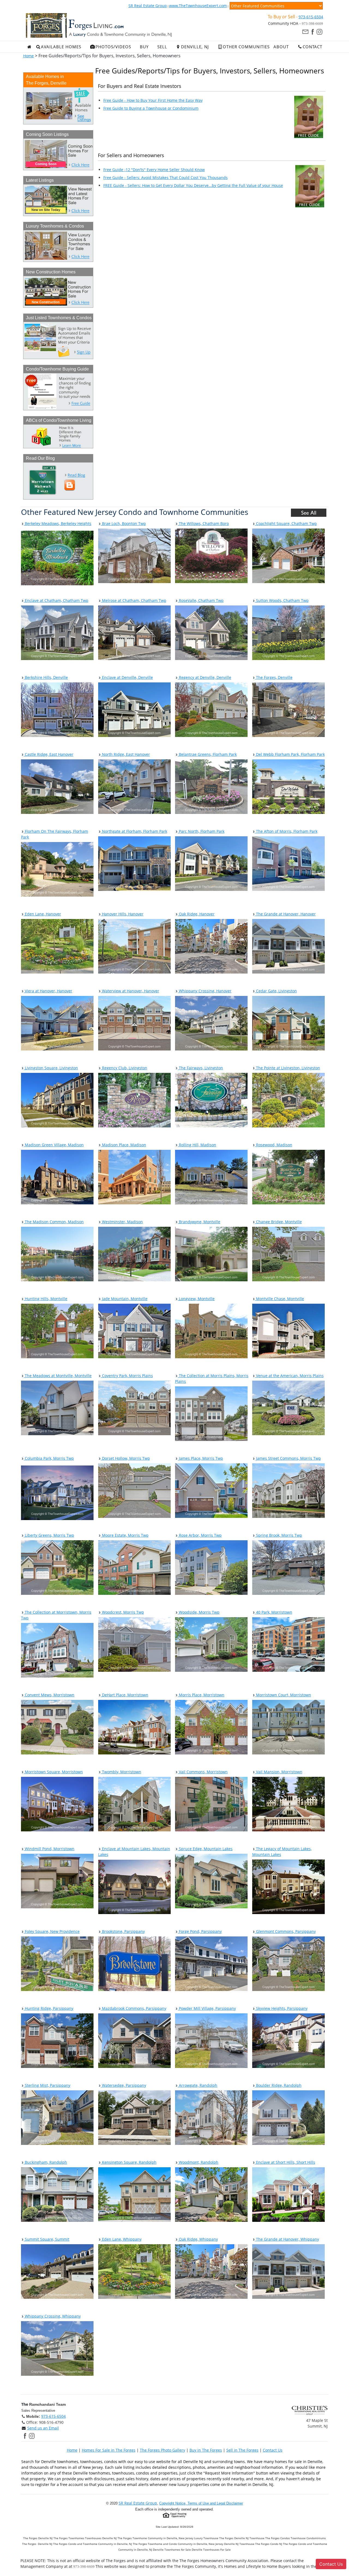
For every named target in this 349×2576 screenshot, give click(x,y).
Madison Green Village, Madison (54, 1145)
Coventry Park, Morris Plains (127, 1376)
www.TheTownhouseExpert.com (198, 6)
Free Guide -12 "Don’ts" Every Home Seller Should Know (154, 170)
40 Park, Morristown (274, 1612)
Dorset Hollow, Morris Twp (125, 1458)
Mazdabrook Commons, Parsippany (134, 2008)
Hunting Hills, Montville (46, 1299)
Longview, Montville (196, 1299)
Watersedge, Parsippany (124, 2085)
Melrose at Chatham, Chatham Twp (134, 600)
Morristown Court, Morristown (283, 1695)
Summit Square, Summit (46, 2239)
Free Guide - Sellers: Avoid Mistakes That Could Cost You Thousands (166, 177)
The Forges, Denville (274, 677)
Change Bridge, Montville (278, 1222)
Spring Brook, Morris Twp (279, 1535)
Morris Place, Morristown (201, 1695)
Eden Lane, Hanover (42, 914)
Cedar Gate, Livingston (276, 991)
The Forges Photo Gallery (163, 2450)
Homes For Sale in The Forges (109, 2450)
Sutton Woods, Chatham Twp (282, 600)
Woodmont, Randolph (198, 2162)
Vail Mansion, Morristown (279, 1772)
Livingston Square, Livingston (51, 1068)
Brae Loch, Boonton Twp (123, 523)
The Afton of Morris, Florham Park (286, 831)
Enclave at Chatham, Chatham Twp (56, 600)
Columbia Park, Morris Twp (49, 1458)
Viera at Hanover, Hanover (48, 991)
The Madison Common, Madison (54, 1222)
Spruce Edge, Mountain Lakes (205, 1849)
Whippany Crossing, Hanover (205, 991)
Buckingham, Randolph (45, 2162)
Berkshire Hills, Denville (46, 677)
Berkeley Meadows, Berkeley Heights (58, 523)
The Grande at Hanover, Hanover (285, 914)
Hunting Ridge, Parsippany (49, 2008)
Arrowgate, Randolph (198, 2085)
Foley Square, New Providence (52, 1931)
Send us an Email (43, 2428)
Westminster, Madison (122, 1222)
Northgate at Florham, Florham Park (134, 831)
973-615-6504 (311, 17)
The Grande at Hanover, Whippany (287, 2239)
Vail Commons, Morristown (203, 1772)
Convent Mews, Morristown (49, 1695)
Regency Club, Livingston (124, 1068)
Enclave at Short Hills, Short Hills (285, 2162)
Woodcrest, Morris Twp (122, 1612)
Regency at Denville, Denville (204, 677)
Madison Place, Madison (124, 1145)
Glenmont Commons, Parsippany (285, 1931)
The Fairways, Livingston (200, 1068)
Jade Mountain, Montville (124, 1299)
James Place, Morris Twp (200, 1458)
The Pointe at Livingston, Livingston (288, 1068)
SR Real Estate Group (148, 6)
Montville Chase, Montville (279, 1299)
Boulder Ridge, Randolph (278, 2085)
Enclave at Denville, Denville (127, 677)
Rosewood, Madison (274, 1145)
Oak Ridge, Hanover (196, 914)
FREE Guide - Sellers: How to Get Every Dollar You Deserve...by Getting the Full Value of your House (193, 185)
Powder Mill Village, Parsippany (207, 2008)
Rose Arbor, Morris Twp (200, 1535)
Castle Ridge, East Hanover (49, 754)
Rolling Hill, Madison (197, 1145)
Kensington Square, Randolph (129, 2162)
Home (28, 56)
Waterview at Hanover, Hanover (130, 991)
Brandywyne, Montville (199, 1222)
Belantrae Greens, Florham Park (207, 754)
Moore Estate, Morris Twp (125, 1535)
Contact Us (273, 2450)
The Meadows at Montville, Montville (58, 1376)
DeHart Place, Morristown (125, 1695)
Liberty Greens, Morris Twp (49, 1535)
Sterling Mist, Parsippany (47, 2085)
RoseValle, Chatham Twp (201, 600)
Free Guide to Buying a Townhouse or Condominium (151, 108)
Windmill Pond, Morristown (49, 1849)
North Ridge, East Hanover (125, 754)
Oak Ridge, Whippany (198, 2239)
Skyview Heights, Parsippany (281, 2008)
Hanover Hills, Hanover (122, 914)
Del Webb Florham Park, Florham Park (290, 754)
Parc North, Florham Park (201, 831)
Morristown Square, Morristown (53, 1772)
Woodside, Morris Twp (199, 1612)
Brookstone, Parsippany (123, 1931)
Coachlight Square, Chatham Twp (286, 523)
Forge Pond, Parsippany (200, 1931)
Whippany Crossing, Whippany (52, 2316)
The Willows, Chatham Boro (203, 523)
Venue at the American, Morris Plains (289, 1376)
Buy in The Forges (206, 2450)
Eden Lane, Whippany (121, 2239)
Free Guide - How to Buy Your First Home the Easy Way (153, 100)
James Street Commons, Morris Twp (288, 1458)
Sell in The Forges (242, 2450)
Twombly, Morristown (121, 1772)
